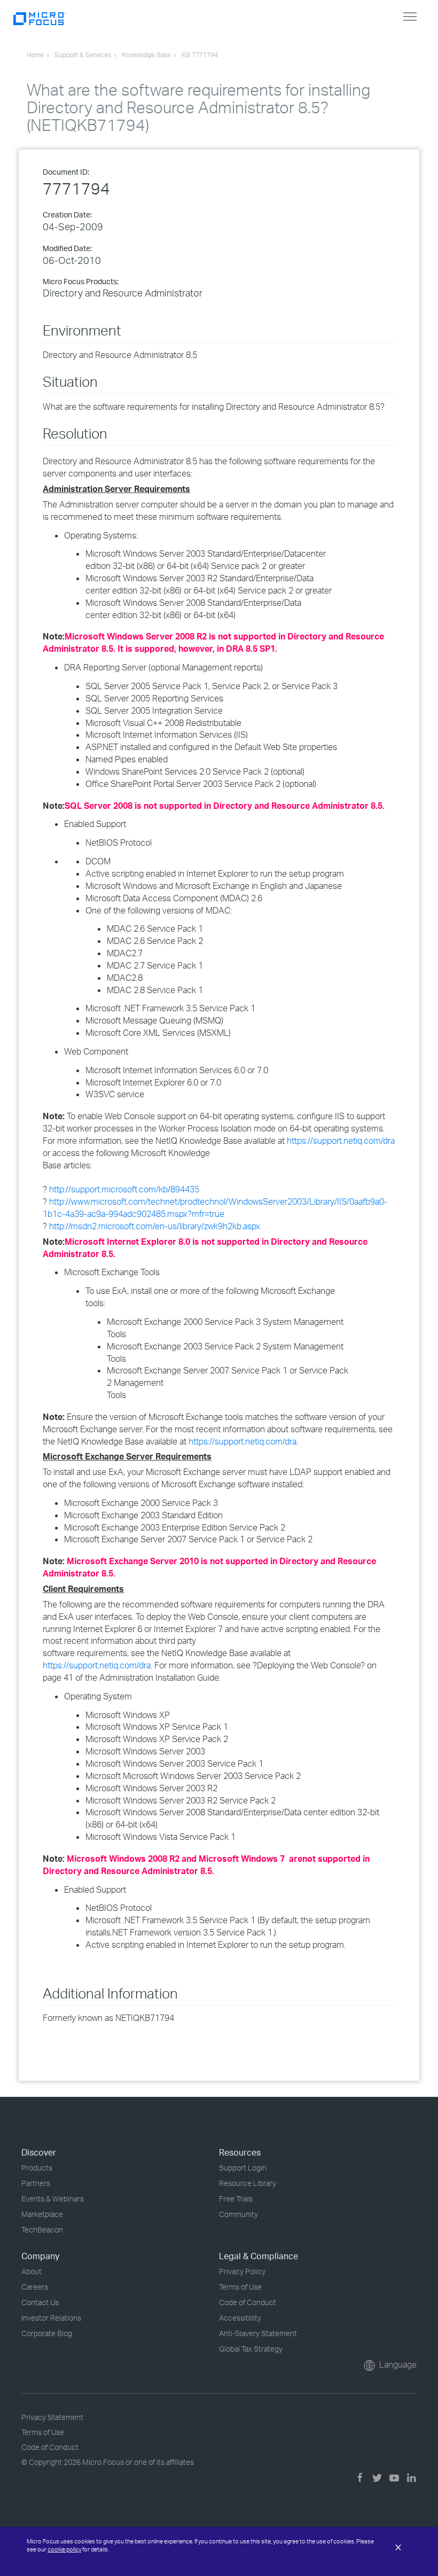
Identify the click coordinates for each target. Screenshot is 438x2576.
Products (37, 2168)
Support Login (243, 2168)
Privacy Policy (242, 2271)
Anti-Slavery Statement (258, 2333)
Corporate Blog (47, 2333)
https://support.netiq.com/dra (341, 1141)
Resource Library (248, 2183)
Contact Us (40, 2302)
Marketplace (42, 2214)
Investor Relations (51, 2318)
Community (238, 2214)
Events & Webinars (53, 2199)
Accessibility (240, 2318)
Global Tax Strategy (251, 2349)
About (32, 2271)
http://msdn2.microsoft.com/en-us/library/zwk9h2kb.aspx (155, 1226)
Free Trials (236, 2199)
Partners (36, 2183)
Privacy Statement (52, 2417)
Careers (35, 2287)
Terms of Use (240, 2287)
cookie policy (64, 2549)
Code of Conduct (248, 2302)
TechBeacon (42, 2230)
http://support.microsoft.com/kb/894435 (124, 1189)
